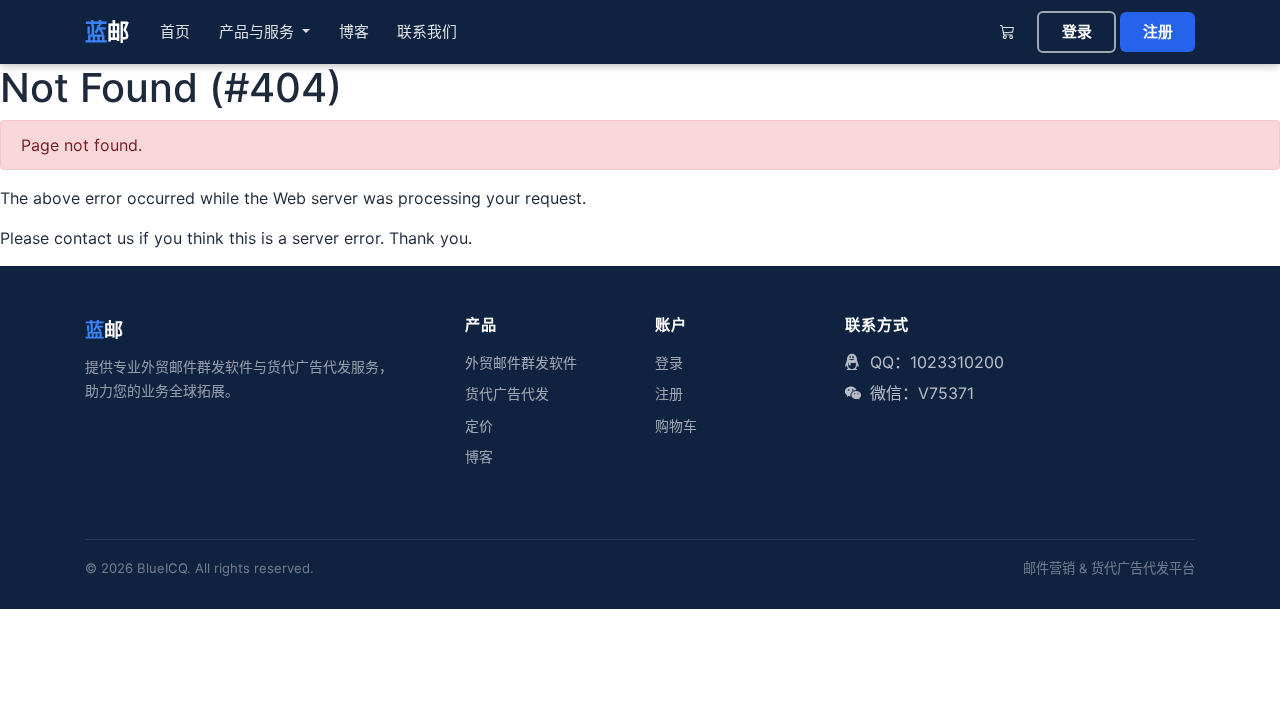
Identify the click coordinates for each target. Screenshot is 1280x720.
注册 (1158, 32)
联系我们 (427, 32)
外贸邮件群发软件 (521, 363)
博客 (354, 32)
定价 (479, 426)
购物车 (676, 426)
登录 (1077, 32)
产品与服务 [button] (258, 32)
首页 (175, 32)
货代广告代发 (507, 394)
